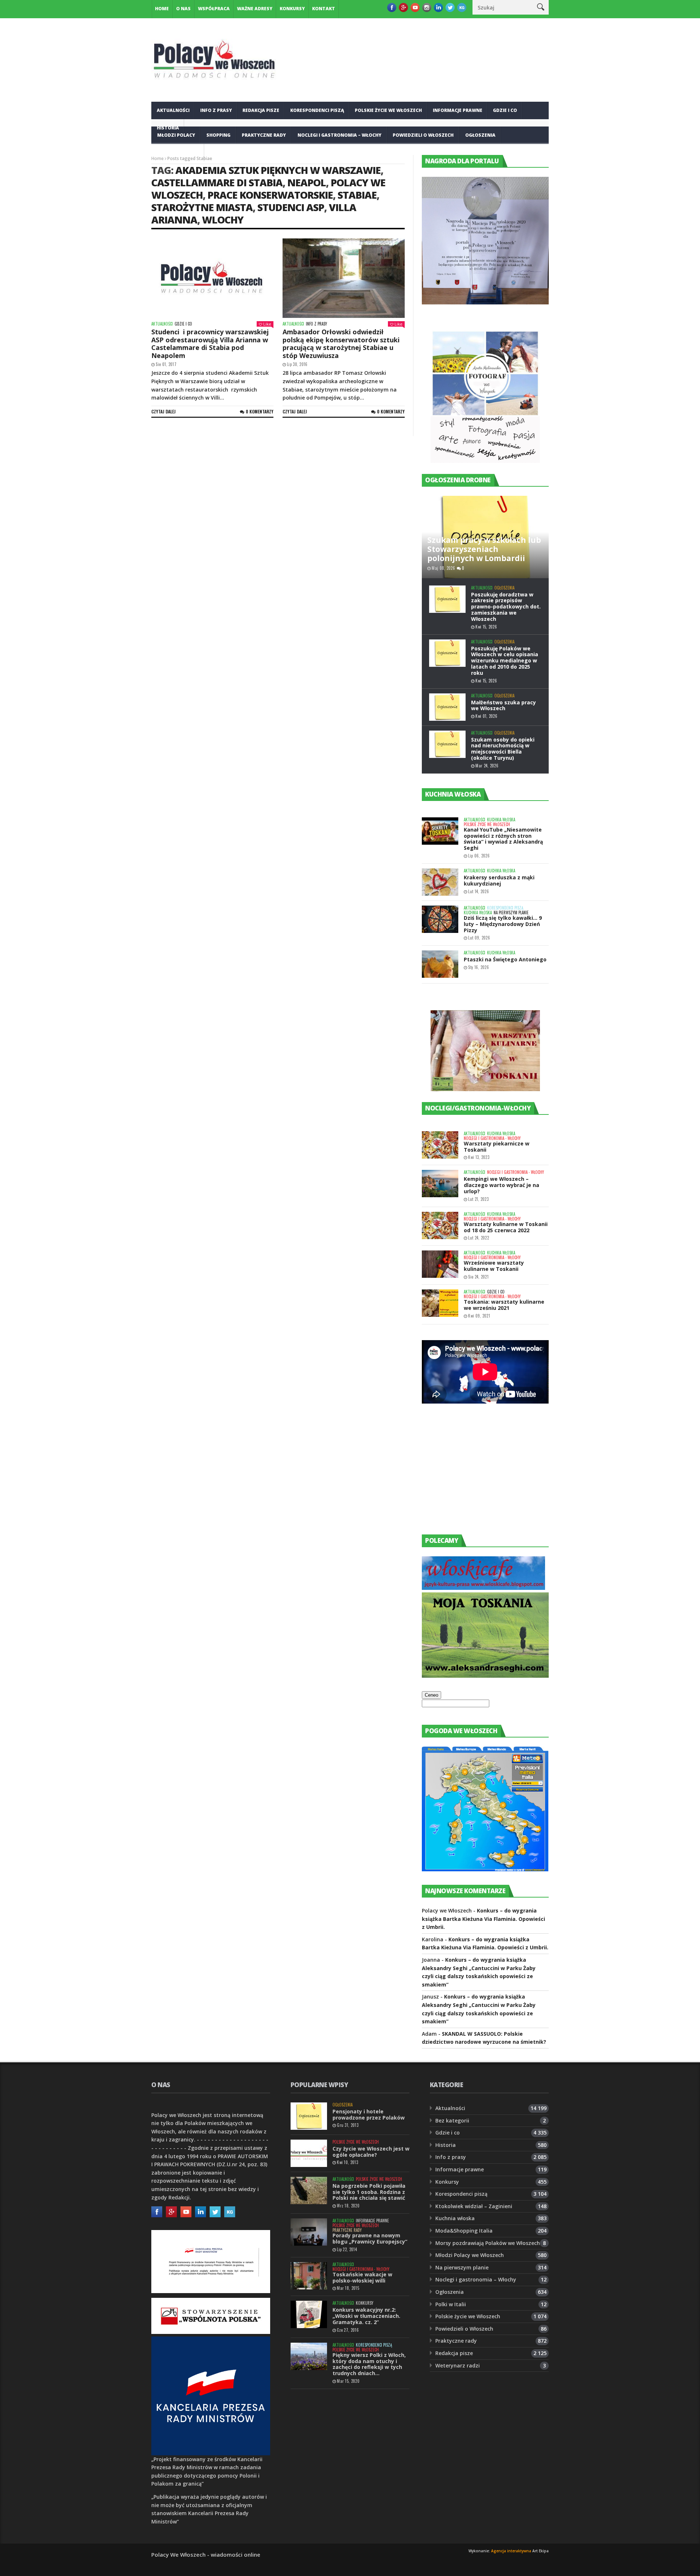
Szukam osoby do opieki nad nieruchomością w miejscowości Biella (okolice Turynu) (503, 749)
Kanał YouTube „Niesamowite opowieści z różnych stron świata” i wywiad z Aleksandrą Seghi (503, 839)
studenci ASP (291, 207)
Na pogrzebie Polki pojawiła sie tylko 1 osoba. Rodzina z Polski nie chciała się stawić (369, 2192)
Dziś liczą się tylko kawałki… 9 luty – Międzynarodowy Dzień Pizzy (503, 924)
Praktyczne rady (264, 135)
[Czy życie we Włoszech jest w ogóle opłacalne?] (309, 2153)
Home (162, 9)
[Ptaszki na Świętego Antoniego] (440, 964)
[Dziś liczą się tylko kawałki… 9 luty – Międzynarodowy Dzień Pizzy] (440, 919)
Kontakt (324, 9)
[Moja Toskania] (485, 1676)
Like (267, 324)
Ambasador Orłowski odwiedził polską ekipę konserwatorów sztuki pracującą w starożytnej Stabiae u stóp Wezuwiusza (341, 344)
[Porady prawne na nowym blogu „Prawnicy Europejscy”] (309, 2232)
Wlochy (223, 220)
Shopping (218, 135)
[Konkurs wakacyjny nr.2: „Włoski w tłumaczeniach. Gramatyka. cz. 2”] (309, 2314)
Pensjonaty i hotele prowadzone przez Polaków (369, 2114)
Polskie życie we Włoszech (388, 110)
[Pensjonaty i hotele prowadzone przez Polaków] (309, 2116)
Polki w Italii (451, 2304)
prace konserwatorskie (270, 195)
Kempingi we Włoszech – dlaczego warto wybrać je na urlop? (501, 1185)
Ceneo (431, 1695)
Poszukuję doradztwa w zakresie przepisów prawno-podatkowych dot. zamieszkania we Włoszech (506, 607)
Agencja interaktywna (511, 2551)
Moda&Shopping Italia (464, 2231)
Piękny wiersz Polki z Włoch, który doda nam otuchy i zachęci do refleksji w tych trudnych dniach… (369, 2364)
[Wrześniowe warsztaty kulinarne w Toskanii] (440, 1264)
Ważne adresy (255, 9)
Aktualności (173, 110)
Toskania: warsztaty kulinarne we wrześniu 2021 (504, 1305)
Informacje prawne (458, 110)
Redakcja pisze (261, 110)
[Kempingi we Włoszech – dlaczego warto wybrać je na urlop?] (440, 1184)
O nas (183, 9)
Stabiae (357, 195)
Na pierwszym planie (511, 913)
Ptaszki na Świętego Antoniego (505, 959)
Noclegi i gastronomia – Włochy (339, 135)
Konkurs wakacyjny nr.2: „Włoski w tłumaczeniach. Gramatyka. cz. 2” (366, 2316)
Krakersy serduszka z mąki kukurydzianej (499, 880)
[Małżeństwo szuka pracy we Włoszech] (447, 707)
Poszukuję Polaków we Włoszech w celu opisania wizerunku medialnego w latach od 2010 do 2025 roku (505, 661)
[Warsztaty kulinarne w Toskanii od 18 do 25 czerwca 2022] (440, 1225)
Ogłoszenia (480, 135)
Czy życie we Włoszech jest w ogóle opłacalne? (371, 2152)
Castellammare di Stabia (217, 182)
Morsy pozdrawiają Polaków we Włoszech (488, 2243)
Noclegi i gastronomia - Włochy (492, 1138)
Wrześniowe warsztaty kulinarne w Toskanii (494, 1266)
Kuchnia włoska (178, 153)
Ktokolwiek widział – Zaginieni (474, 2206)
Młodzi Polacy (176, 135)
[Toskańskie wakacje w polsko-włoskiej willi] (309, 2276)
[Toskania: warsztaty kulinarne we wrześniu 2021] (440, 1303)
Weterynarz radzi (458, 2365)
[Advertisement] (477, 1476)
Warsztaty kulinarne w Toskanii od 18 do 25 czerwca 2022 (506, 1227)
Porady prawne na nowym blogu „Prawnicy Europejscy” (370, 2238)
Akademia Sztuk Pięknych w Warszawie (278, 170)
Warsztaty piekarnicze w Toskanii (497, 1147)
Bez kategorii (452, 2120)
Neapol (307, 182)
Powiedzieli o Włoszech (423, 135)
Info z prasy (216, 110)
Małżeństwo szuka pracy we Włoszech (503, 705)
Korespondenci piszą (317, 110)
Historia (446, 2145)
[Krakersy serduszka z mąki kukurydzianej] (440, 882)
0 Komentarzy (260, 411)
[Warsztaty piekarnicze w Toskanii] (440, 1145)
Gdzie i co (505, 110)
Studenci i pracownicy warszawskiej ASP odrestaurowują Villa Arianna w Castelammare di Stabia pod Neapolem (210, 344)
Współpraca (214, 9)
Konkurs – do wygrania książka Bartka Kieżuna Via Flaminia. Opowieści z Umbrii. (483, 1919)
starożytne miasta (202, 207)
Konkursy (292, 9)
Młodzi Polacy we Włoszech (470, 2255)
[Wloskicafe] (483, 1588)
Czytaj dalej (164, 411)
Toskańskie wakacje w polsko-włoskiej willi (362, 2277)
